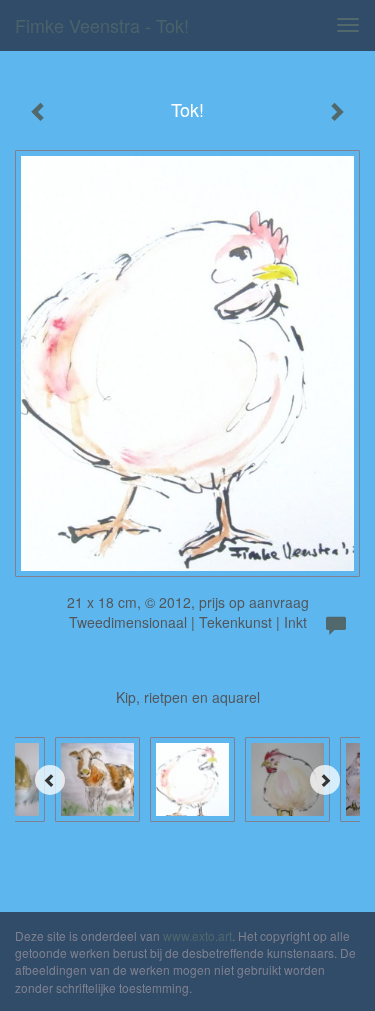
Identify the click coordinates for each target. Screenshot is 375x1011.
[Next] (325, 780)
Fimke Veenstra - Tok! (102, 25)
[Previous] (50, 780)
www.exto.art (197, 935)
